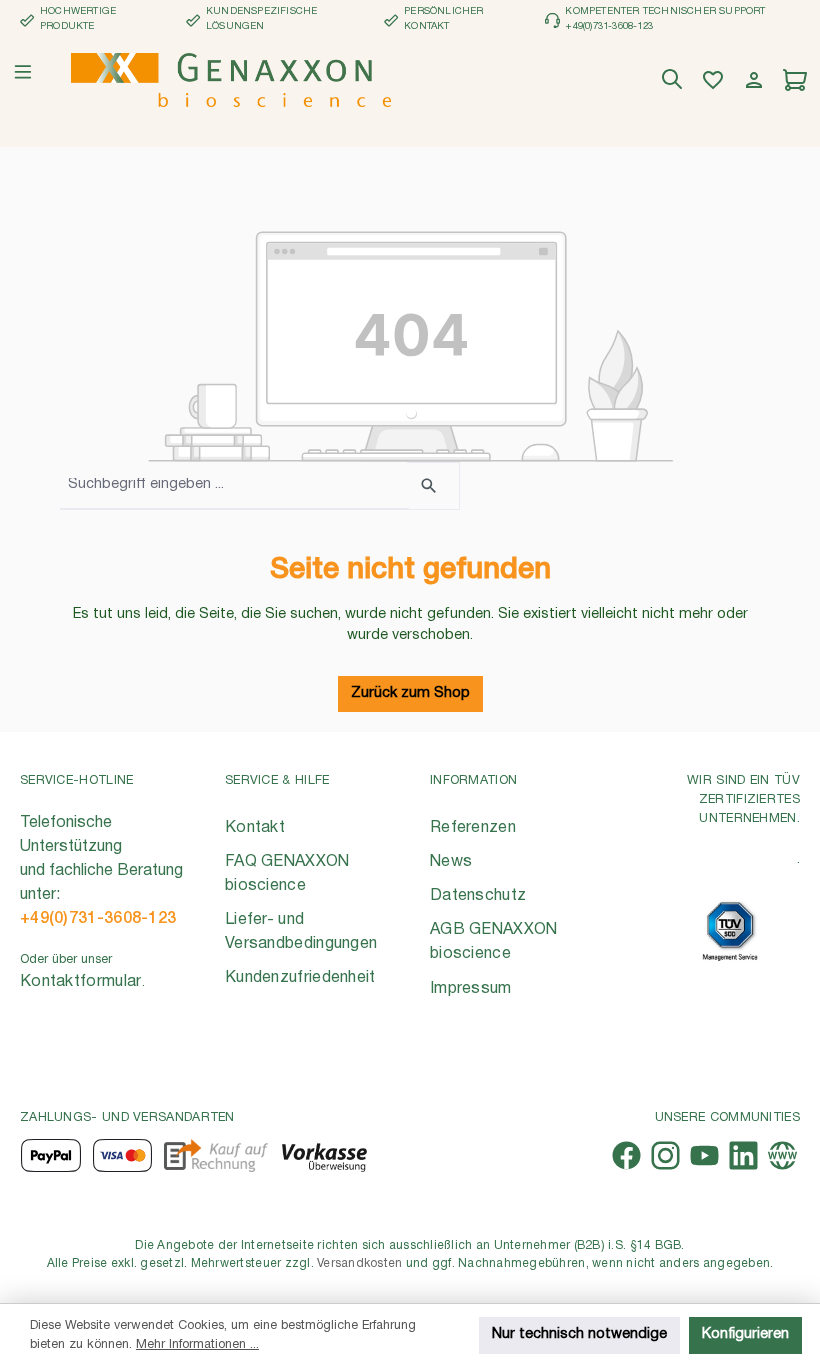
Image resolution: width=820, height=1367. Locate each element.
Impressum (471, 989)
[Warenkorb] (797, 80)
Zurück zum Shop (410, 693)
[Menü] (23, 72)
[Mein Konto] (756, 80)
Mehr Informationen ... (197, 1344)
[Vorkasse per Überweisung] (323, 1155)
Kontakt (255, 828)
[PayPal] (51, 1155)
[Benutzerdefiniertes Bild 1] (730, 931)
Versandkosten (359, 1263)
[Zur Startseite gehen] (231, 80)
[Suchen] (674, 80)
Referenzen (473, 828)
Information (473, 780)
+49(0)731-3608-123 (98, 919)
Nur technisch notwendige (579, 1334)
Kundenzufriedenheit (300, 978)
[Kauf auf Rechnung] (215, 1155)
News (451, 862)
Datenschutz (478, 896)
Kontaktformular (81, 982)
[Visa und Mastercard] (123, 1155)
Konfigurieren (745, 1334)
